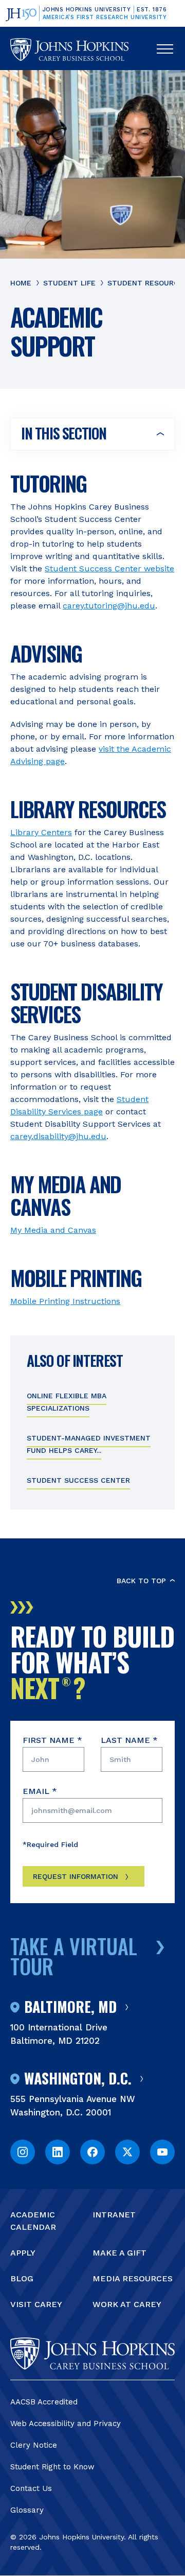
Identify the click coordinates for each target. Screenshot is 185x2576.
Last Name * (129, 1740)
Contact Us (31, 2488)
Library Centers (41, 832)
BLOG (22, 2278)
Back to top (141, 1581)
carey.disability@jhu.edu (58, 1136)
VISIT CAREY (36, 2304)
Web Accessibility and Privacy (66, 2424)
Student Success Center (78, 1480)
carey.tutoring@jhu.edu (109, 606)
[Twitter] (127, 2152)
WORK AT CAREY (127, 2304)
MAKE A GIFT (119, 2253)
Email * (40, 1791)
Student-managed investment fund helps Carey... (89, 1444)
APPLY (23, 2253)
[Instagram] (23, 2152)
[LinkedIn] (58, 2152)
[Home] (69, 49)
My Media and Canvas (53, 1230)
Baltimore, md (70, 2007)
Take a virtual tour (74, 1956)
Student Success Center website (109, 569)
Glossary (27, 2510)
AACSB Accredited (44, 2402)
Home (21, 283)
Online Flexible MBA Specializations (67, 1402)
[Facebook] (92, 2152)
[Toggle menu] (165, 49)
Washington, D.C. (78, 2079)
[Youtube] (162, 2152)
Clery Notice (34, 2445)
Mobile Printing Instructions (65, 1301)
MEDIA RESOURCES (133, 2278)
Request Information (76, 1876)
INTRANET (114, 2215)
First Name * (52, 1740)
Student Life (69, 283)
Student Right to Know (52, 2467)
